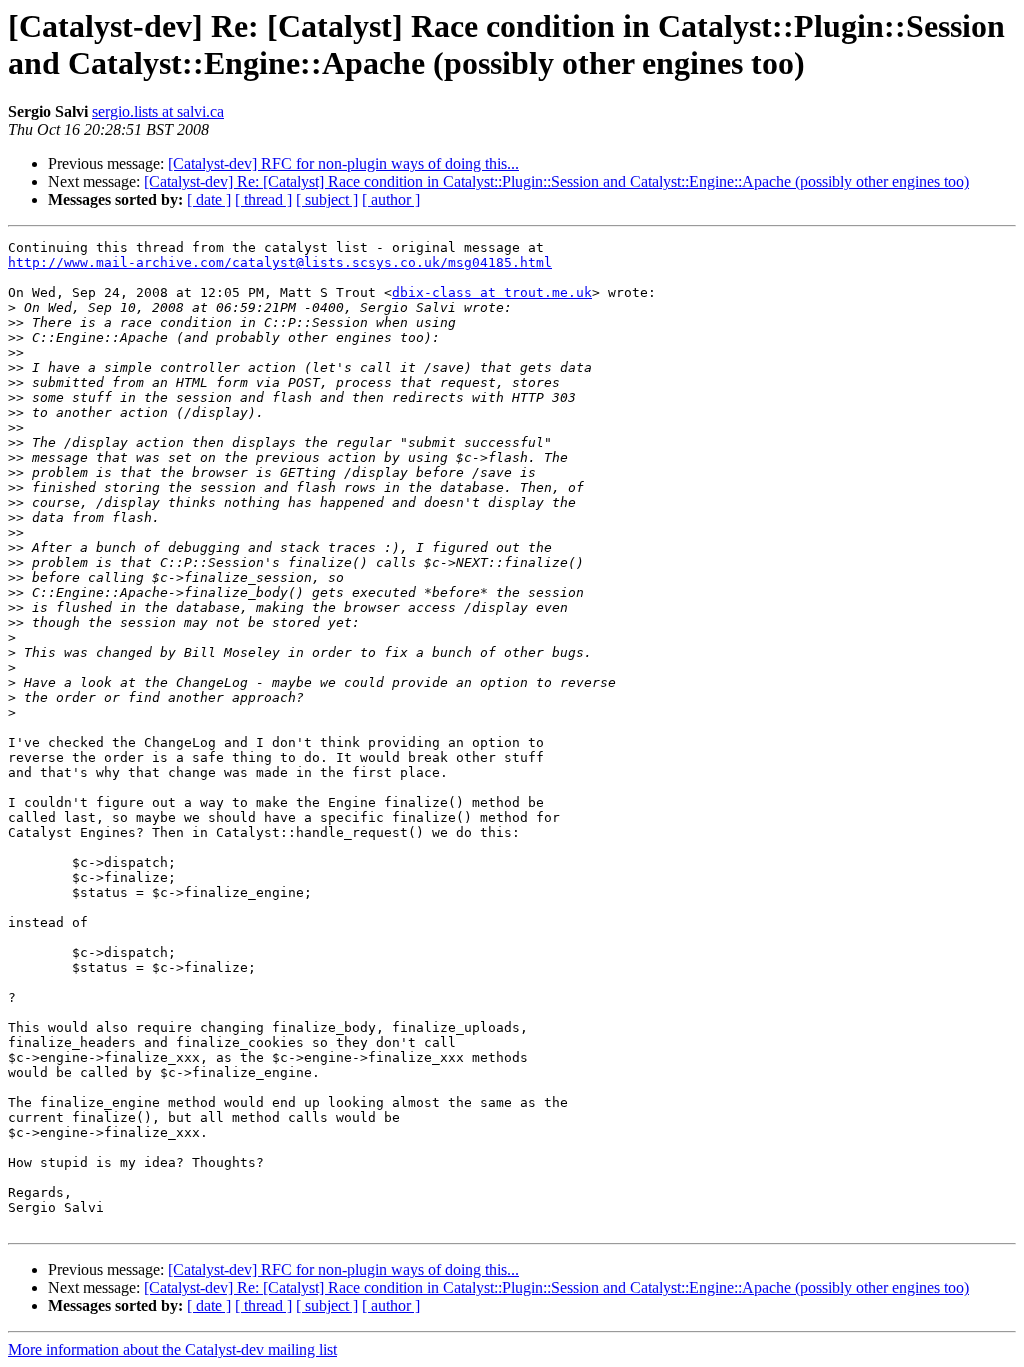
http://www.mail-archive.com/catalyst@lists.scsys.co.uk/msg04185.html (280, 262)
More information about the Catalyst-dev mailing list (172, 1349)
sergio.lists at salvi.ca (158, 111)
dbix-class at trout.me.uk (492, 292)
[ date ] (209, 199)
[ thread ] (263, 199)
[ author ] (391, 199)
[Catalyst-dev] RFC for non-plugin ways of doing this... (343, 163)
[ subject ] (327, 199)
